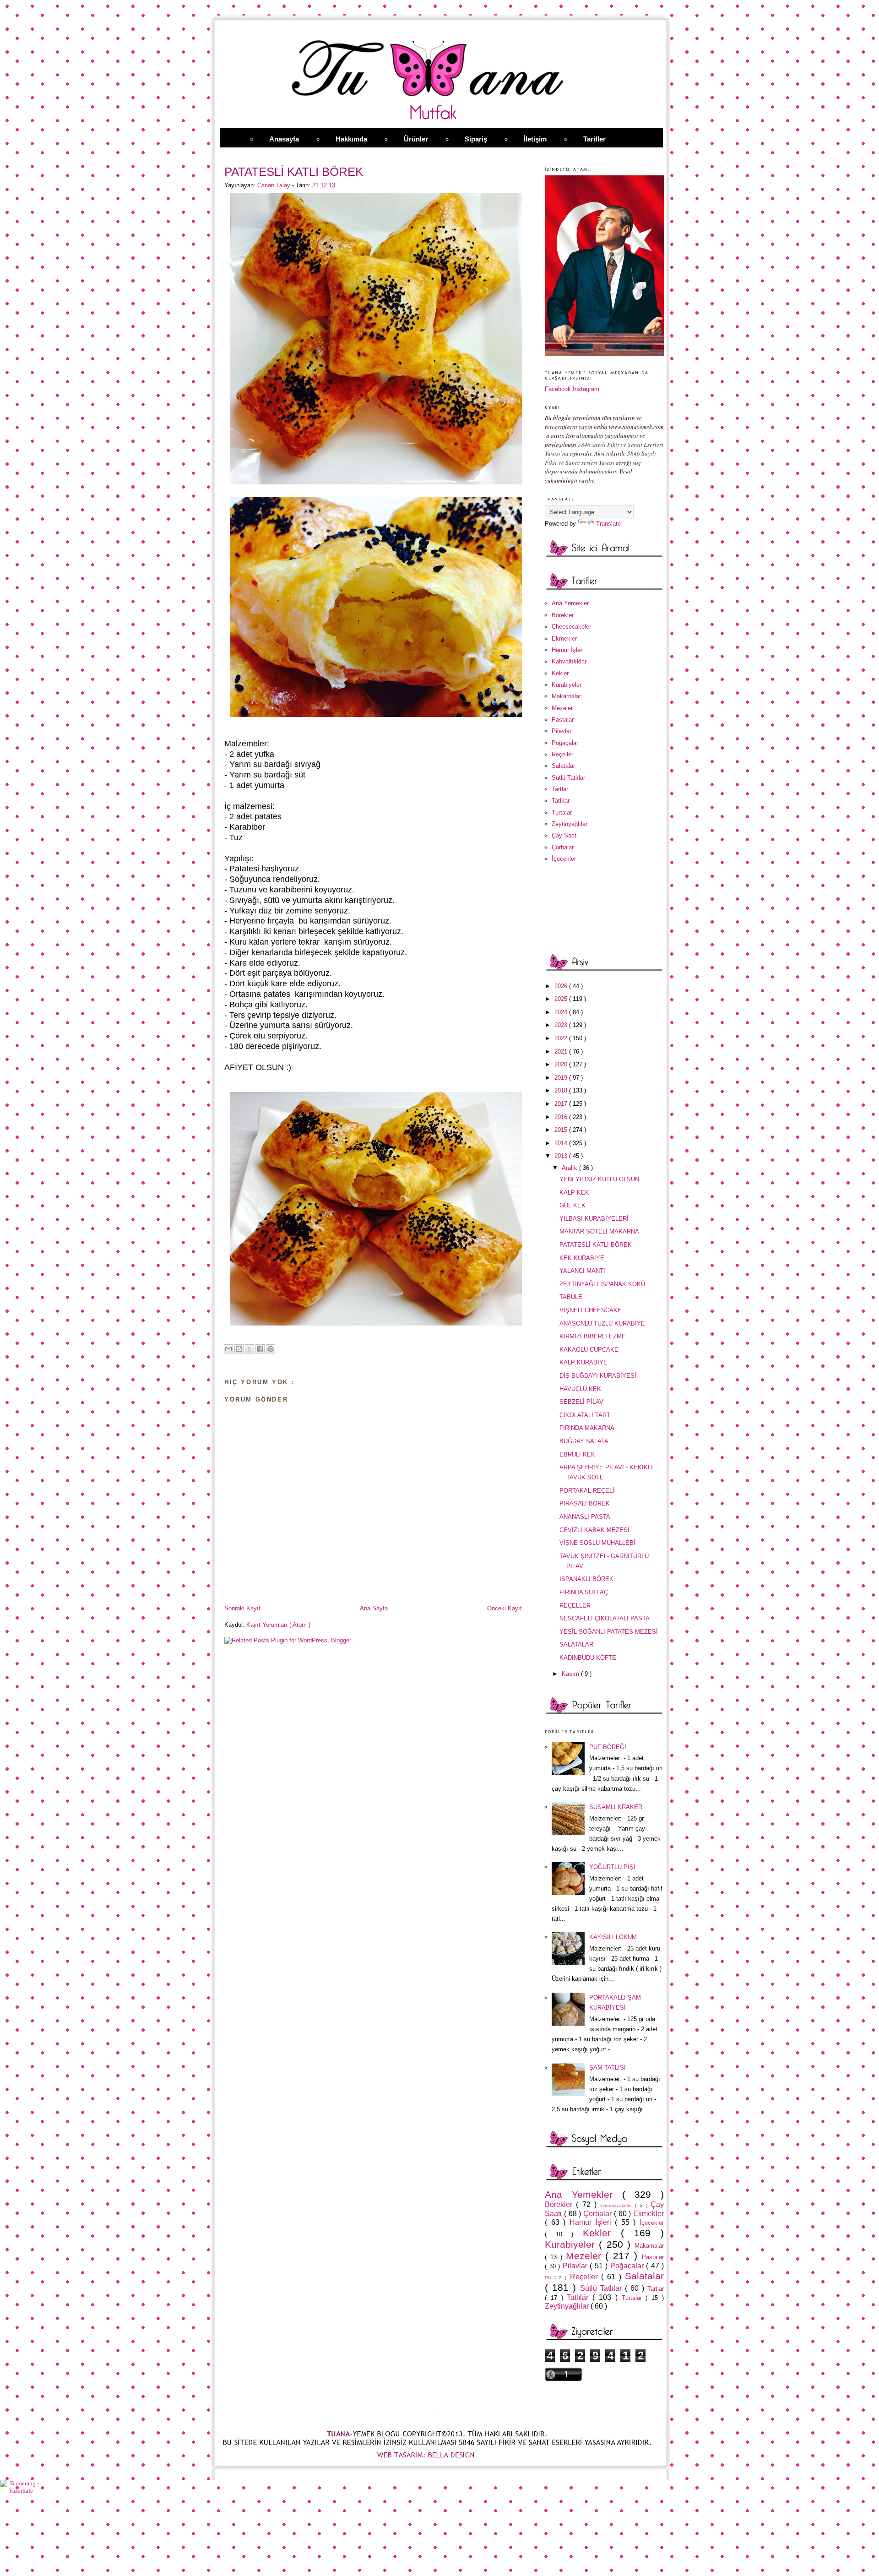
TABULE (571, 1297)
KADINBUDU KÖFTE (588, 1658)
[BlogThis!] (239, 1349)
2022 (562, 1038)
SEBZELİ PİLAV (581, 1402)
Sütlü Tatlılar (568, 778)
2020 (562, 1064)
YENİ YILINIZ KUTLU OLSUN (599, 1179)
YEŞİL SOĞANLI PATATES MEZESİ (609, 1632)
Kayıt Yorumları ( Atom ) (278, 1625)
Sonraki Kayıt (242, 1608)
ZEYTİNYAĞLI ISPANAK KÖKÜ (602, 1284)
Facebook (558, 389)
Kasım (571, 1674)
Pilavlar (562, 731)
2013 (562, 1156)
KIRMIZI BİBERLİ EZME (593, 1336)
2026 (562, 986)
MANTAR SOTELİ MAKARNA (599, 1231)
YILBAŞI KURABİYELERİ (594, 1219)
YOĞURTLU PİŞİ (612, 1867)
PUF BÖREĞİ (608, 1747)
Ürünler (416, 139)
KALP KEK (574, 1193)
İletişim (535, 139)
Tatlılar (561, 801)
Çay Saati (565, 835)
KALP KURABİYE (583, 1362)
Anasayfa (284, 139)
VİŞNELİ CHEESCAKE (591, 1310)
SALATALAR (576, 1644)
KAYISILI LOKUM (613, 1937)
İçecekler (564, 859)
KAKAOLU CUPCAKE (589, 1350)
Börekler (563, 615)
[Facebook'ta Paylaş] (260, 1349)
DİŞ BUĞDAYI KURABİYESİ (598, 1376)
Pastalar (563, 720)
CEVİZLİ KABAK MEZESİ (594, 1530)
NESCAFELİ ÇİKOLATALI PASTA (605, 1618)
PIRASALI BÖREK (585, 1503)
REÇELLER (575, 1606)
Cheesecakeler (571, 627)
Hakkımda (351, 139)
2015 (562, 1130)
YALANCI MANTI (582, 1271)
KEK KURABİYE (582, 1258)
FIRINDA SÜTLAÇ (584, 1592)
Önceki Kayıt (505, 1608)
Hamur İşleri (568, 650)
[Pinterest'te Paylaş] (271, 1349)
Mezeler (562, 708)
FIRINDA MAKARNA (587, 1428)
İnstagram (586, 389)
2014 (562, 1143)
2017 (562, 1104)
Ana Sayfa (374, 1608)
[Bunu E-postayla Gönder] (228, 1349)
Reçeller (562, 754)
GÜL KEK (572, 1205)
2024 (562, 1012)
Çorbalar (563, 847)
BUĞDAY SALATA (584, 1441)
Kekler (560, 673)
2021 (562, 1052)
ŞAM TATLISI (608, 2068)
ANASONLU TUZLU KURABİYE (602, 1323)
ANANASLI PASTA (585, 1517)
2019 (562, 1078)
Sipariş (476, 139)
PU (550, 2278)
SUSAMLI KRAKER (616, 1807)
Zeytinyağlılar (570, 824)
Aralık (570, 1168)
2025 (562, 999)
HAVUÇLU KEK (580, 1389)
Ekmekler (564, 639)
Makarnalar (566, 696)
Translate (608, 524)
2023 (562, 1025)
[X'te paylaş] (250, 1349)
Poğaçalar (565, 743)
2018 (562, 1090)
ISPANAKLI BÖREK (586, 1579)
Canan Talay (275, 185)
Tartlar (560, 789)
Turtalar (562, 812)
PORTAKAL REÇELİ (587, 1491)
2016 (562, 1117)
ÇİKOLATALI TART (585, 1415)
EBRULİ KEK (577, 1454)
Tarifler (594, 139)
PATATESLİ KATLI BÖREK (596, 1245)
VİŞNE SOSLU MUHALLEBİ (597, 1543)
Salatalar (563, 766)
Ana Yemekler (570, 603)
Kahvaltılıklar (569, 661)
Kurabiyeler (567, 685)
